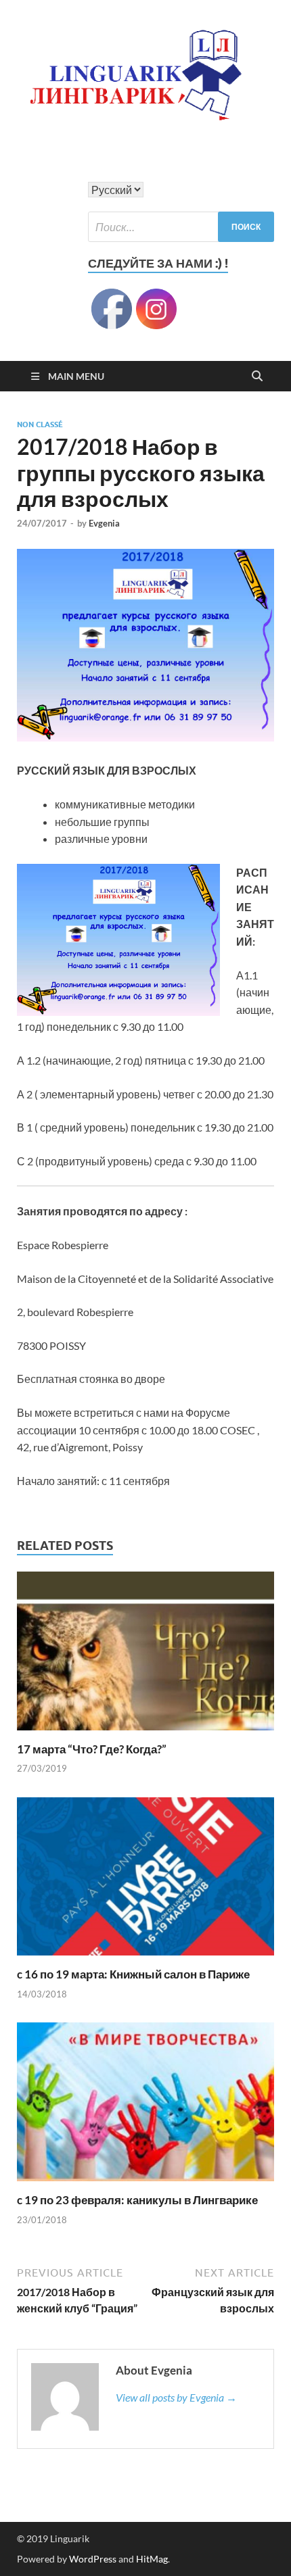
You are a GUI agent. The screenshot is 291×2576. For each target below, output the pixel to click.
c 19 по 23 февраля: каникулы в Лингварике (137, 2200)
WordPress (93, 2559)
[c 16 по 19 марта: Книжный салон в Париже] (145, 1881)
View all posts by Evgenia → (176, 2397)
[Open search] (257, 376)
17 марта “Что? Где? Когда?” (92, 1749)
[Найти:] (181, 227)
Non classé (40, 424)
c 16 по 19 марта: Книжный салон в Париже (133, 1974)
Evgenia (104, 523)
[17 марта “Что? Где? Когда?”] (145, 1655)
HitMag (152, 2559)
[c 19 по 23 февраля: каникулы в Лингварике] (145, 2106)
